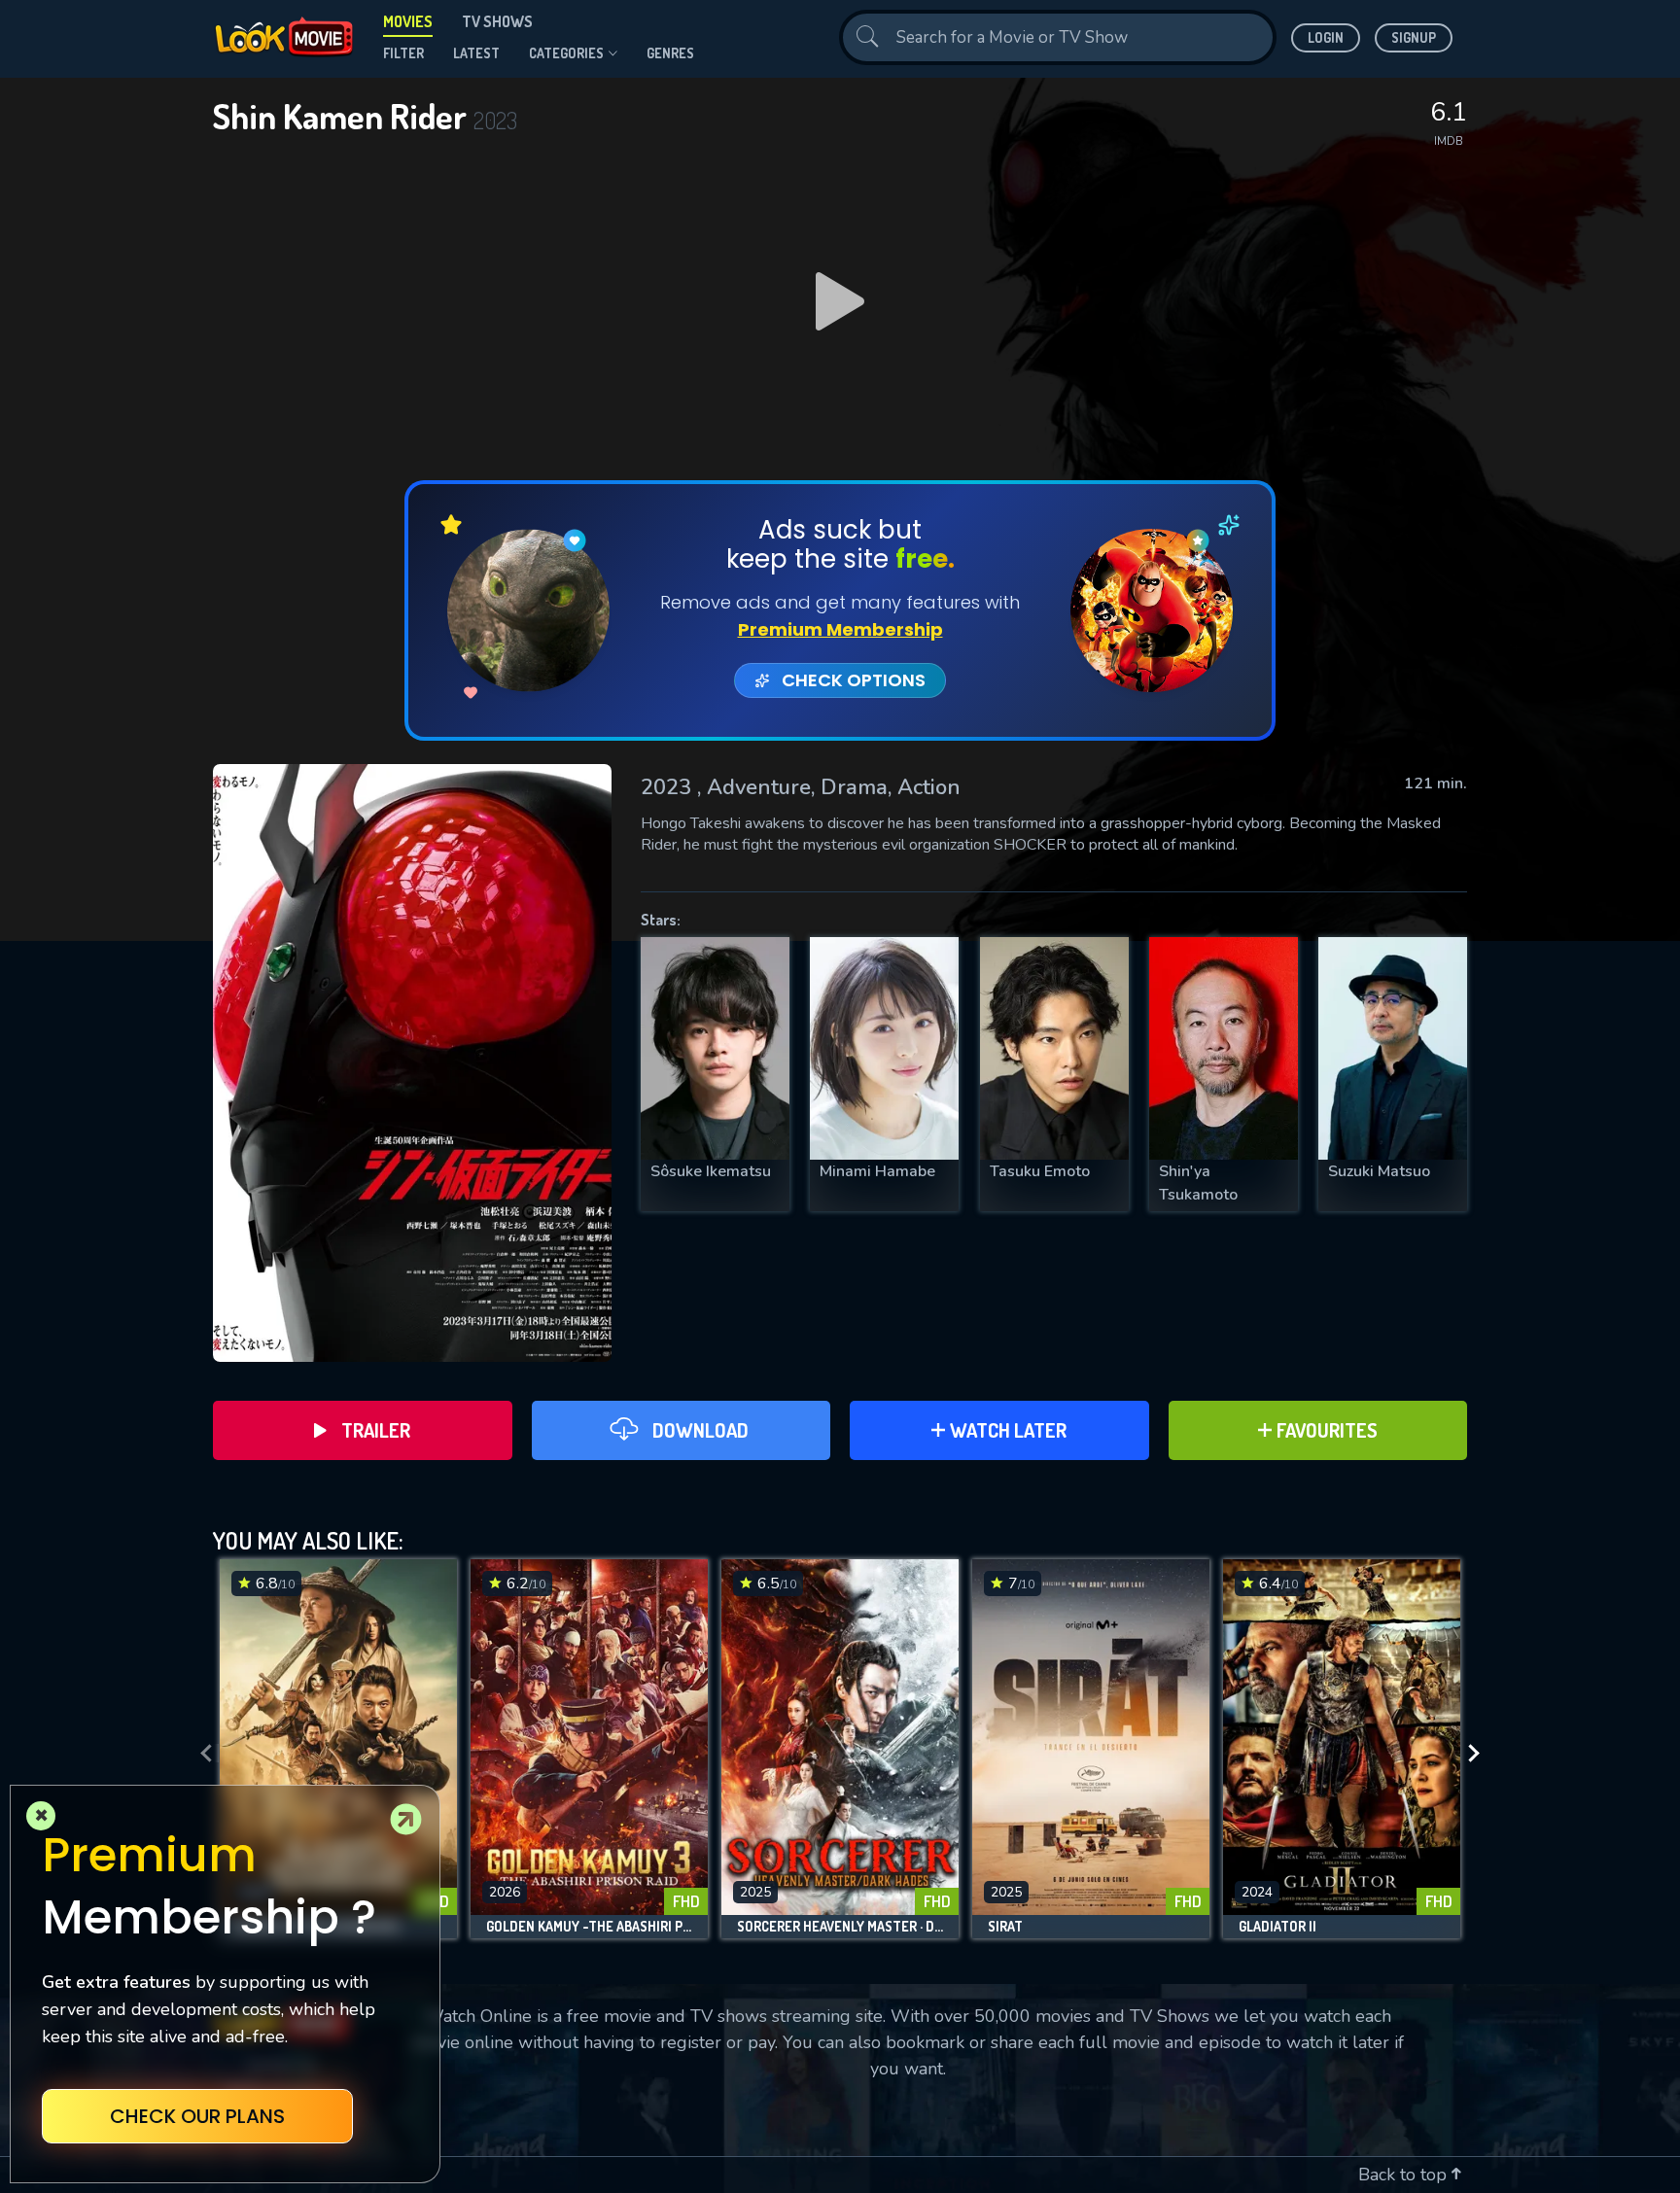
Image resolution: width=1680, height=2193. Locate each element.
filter (403, 53)
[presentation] (200, 1754)
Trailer (376, 1430)
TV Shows (497, 21)
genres (670, 53)
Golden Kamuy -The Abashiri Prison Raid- (589, 1927)
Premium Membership (840, 629)
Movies (408, 21)
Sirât (1005, 1927)
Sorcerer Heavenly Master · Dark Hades (840, 1927)
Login (1326, 37)
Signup (1414, 37)
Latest (476, 53)
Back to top (1405, 2175)
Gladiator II (1277, 1927)
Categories (566, 53)
